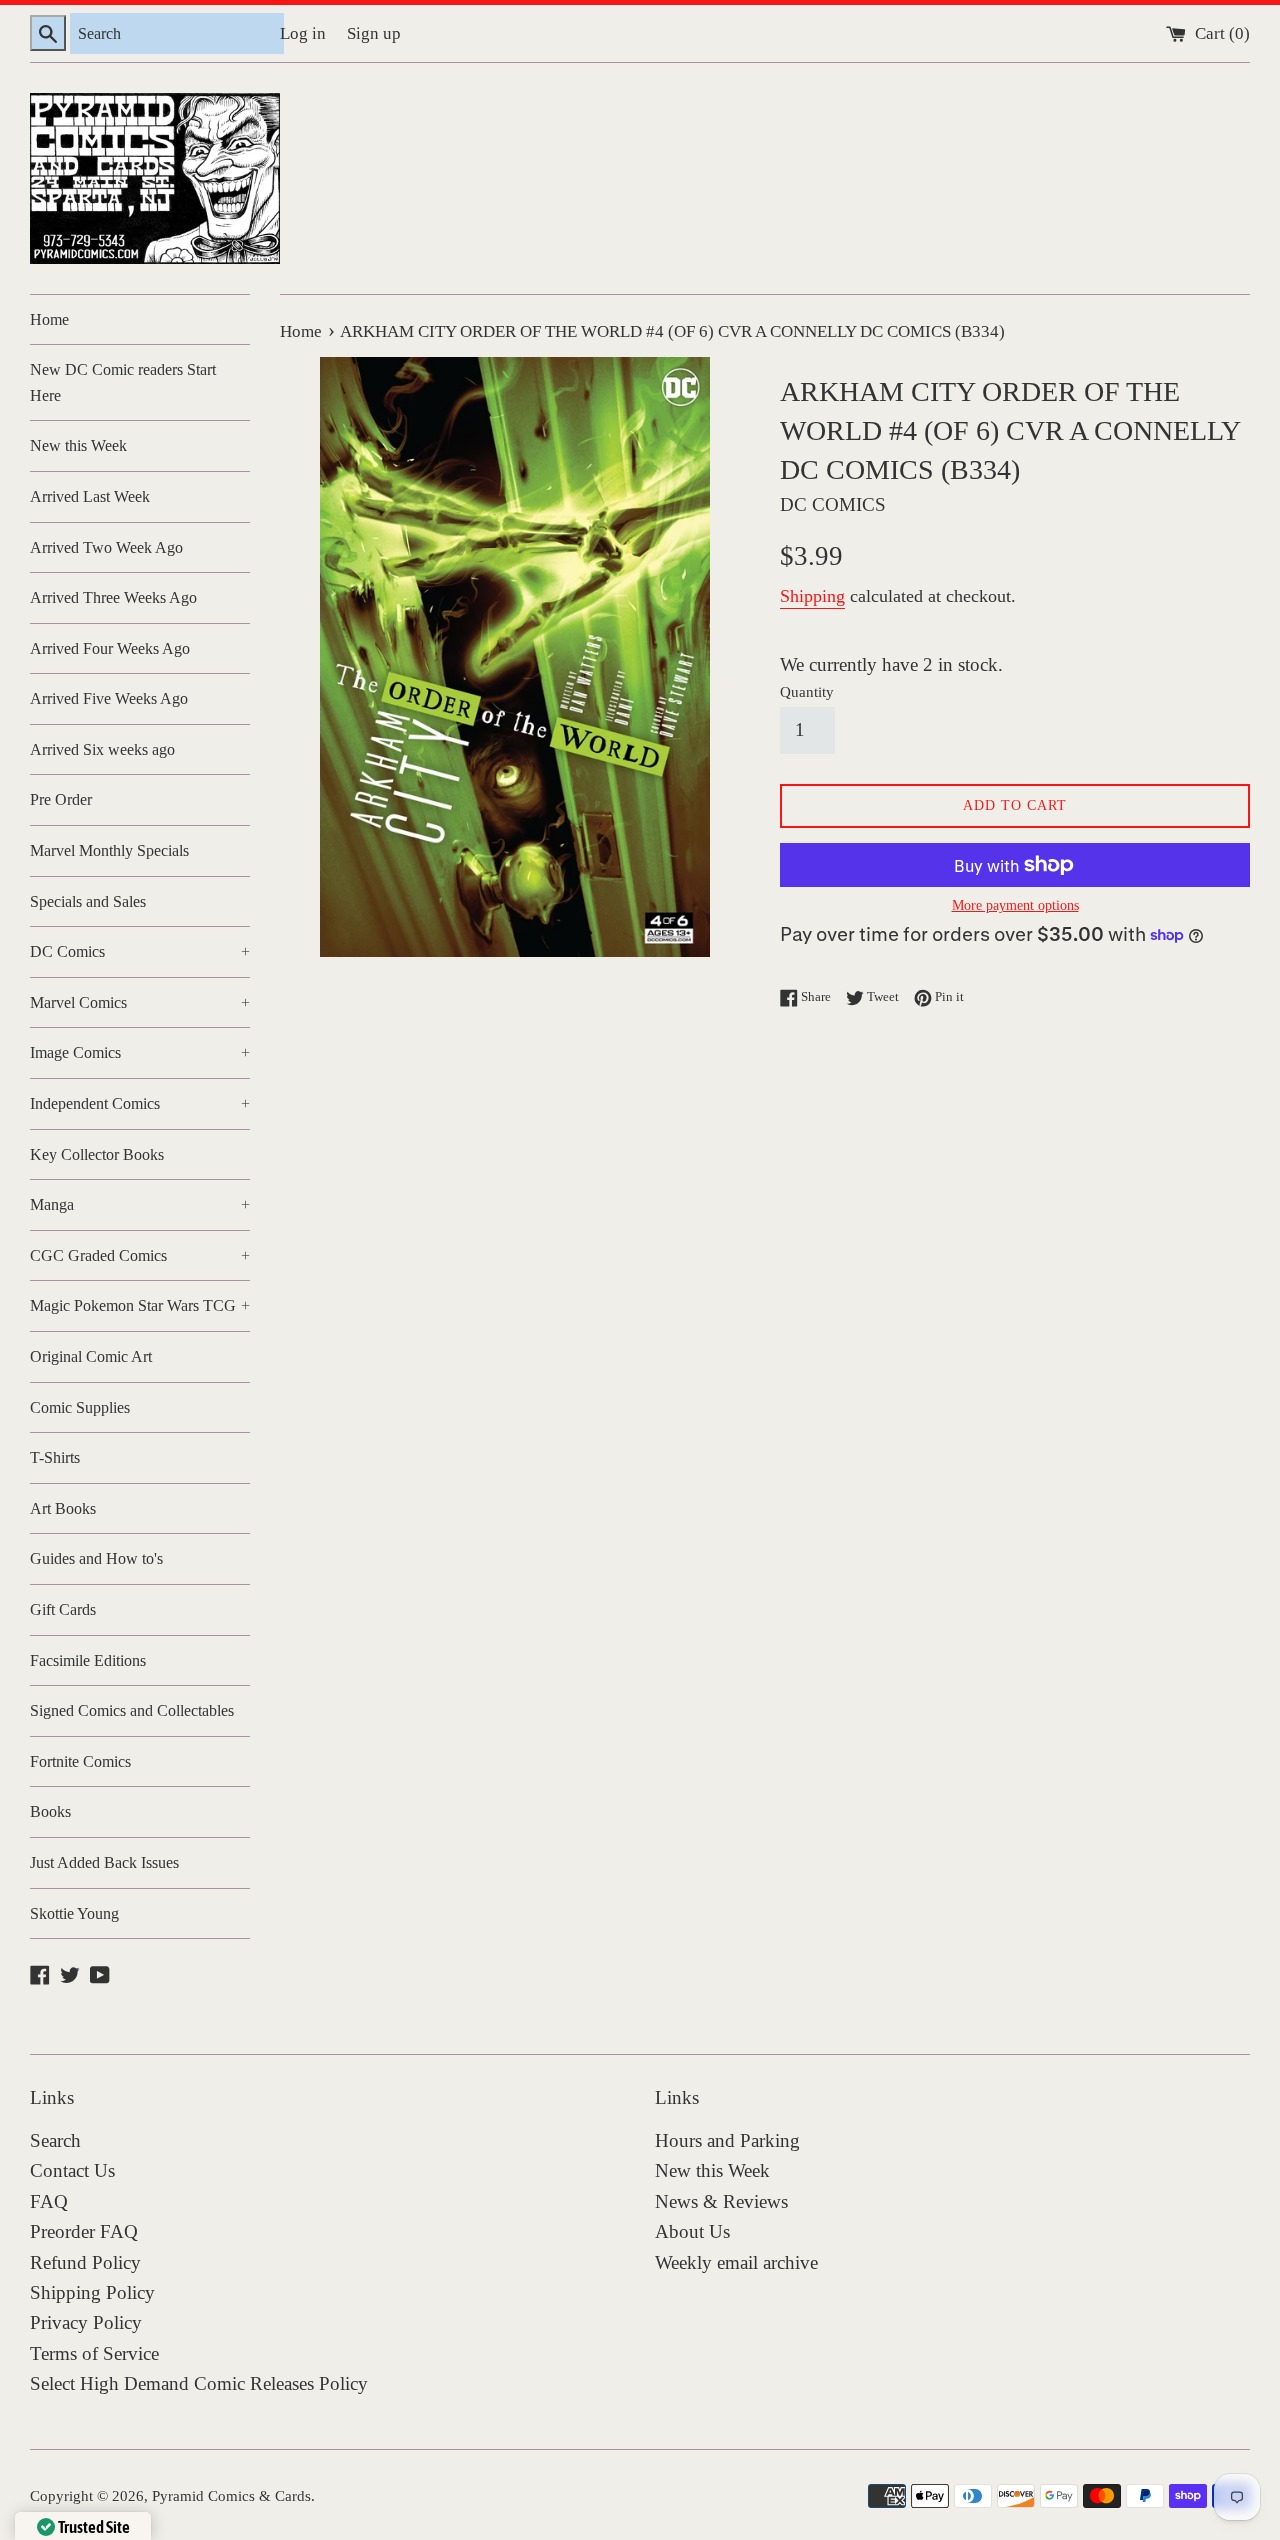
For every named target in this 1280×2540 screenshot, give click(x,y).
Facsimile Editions (88, 1660)
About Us (692, 2231)
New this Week (78, 445)
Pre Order (61, 799)
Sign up (374, 33)
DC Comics (140, 951)
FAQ (49, 2201)
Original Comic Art (91, 1356)
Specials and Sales (88, 901)
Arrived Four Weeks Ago (110, 648)
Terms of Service (94, 2353)
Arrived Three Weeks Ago (113, 597)
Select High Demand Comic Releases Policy (199, 2383)
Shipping (812, 596)
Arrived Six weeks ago (102, 749)
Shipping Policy (92, 2292)
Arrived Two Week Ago (106, 547)
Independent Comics (140, 1103)
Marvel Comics (140, 1002)
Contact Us (72, 2170)
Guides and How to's (96, 1558)
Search (55, 2140)
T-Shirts (55, 1457)
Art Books (63, 1508)
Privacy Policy (86, 2322)
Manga (140, 1204)
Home (49, 319)
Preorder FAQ (84, 2231)
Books (50, 1811)
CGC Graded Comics (140, 1255)
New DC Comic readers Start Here (123, 382)
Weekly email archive (736, 2262)
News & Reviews (721, 2201)
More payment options (1015, 905)
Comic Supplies (80, 1407)
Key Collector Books (97, 1154)
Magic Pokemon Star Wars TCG (140, 1305)
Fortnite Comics (80, 1761)
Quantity (807, 691)
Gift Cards (63, 1609)
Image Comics (140, 1052)
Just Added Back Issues (104, 1862)
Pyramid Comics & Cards (231, 2495)
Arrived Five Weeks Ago (109, 698)
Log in (303, 33)
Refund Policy (85, 2262)
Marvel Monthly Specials (109, 850)
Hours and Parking (727, 2140)
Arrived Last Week (90, 496)
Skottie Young (74, 1913)
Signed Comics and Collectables (132, 1710)
